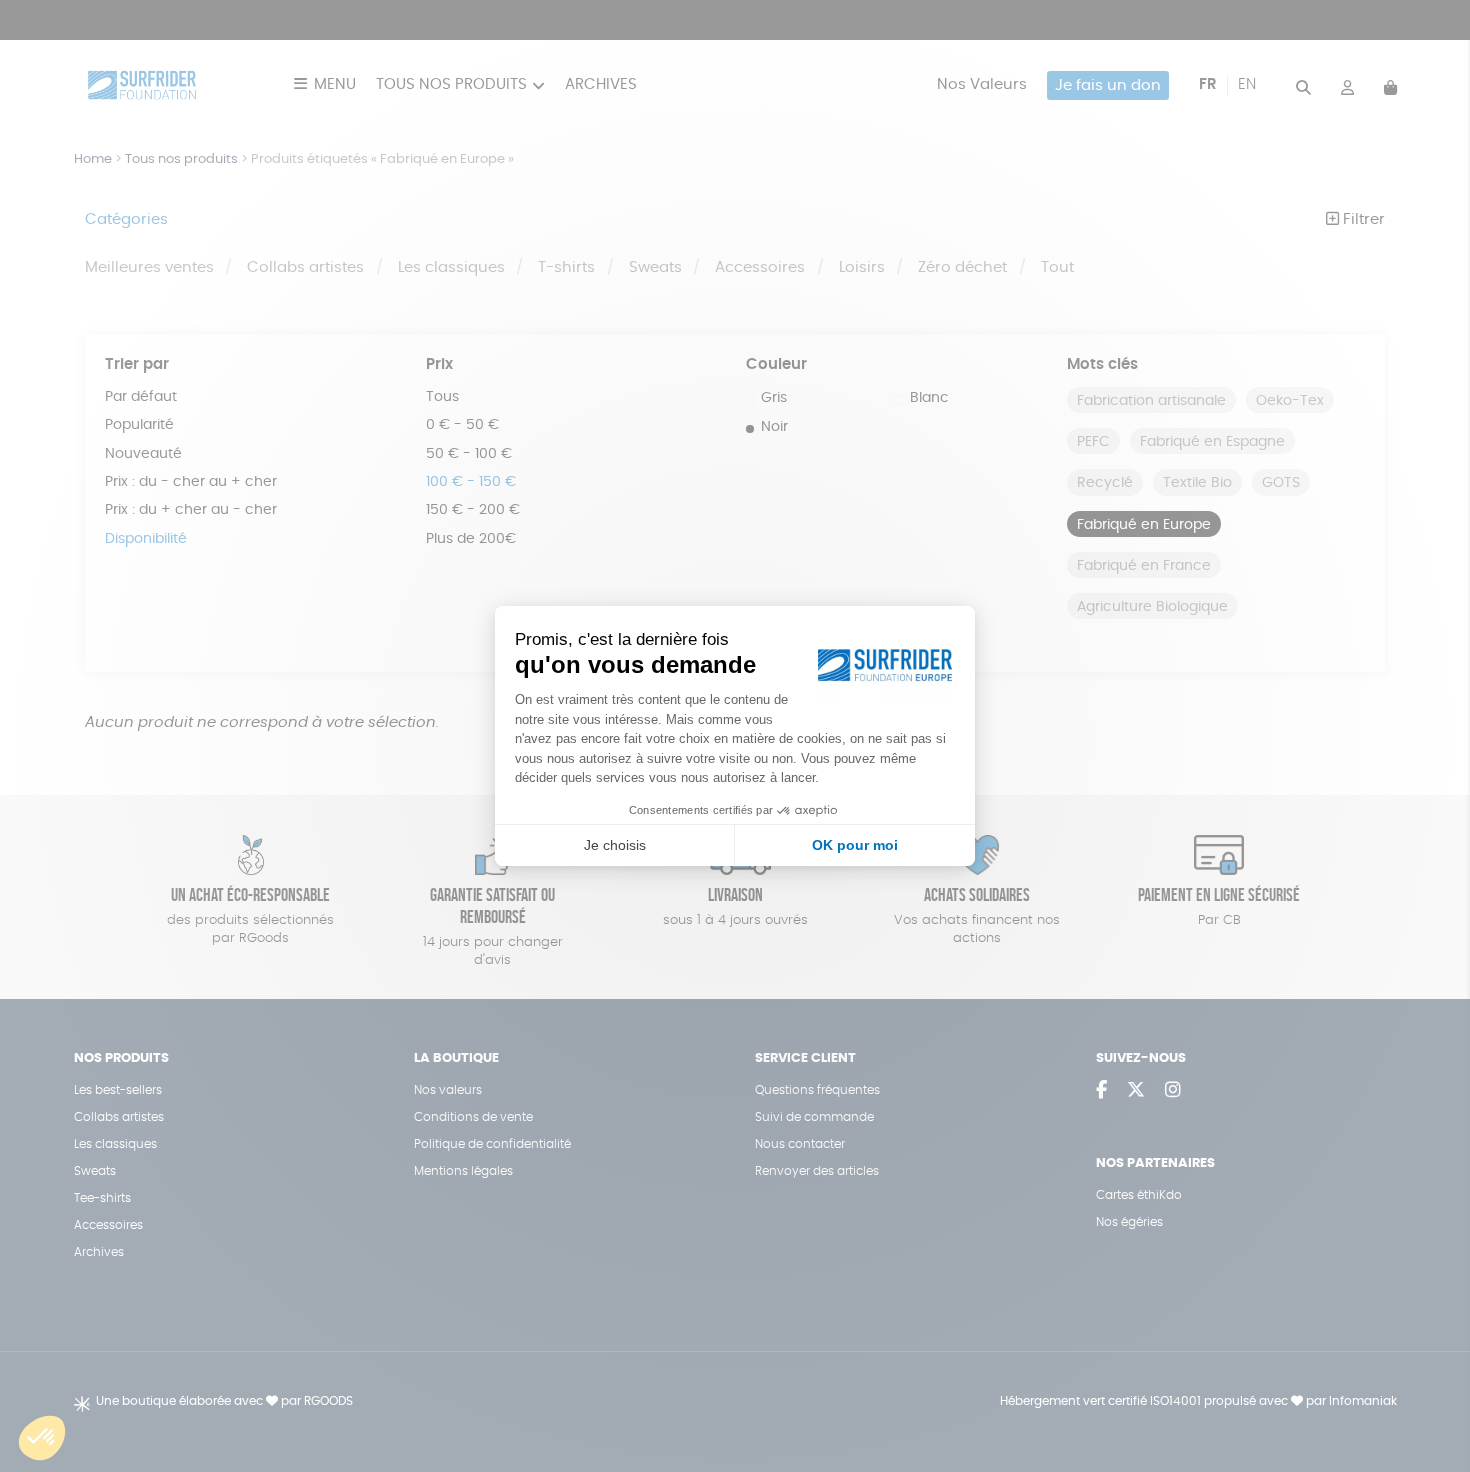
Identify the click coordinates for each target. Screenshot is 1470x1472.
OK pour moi (855, 845)
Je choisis (615, 845)
